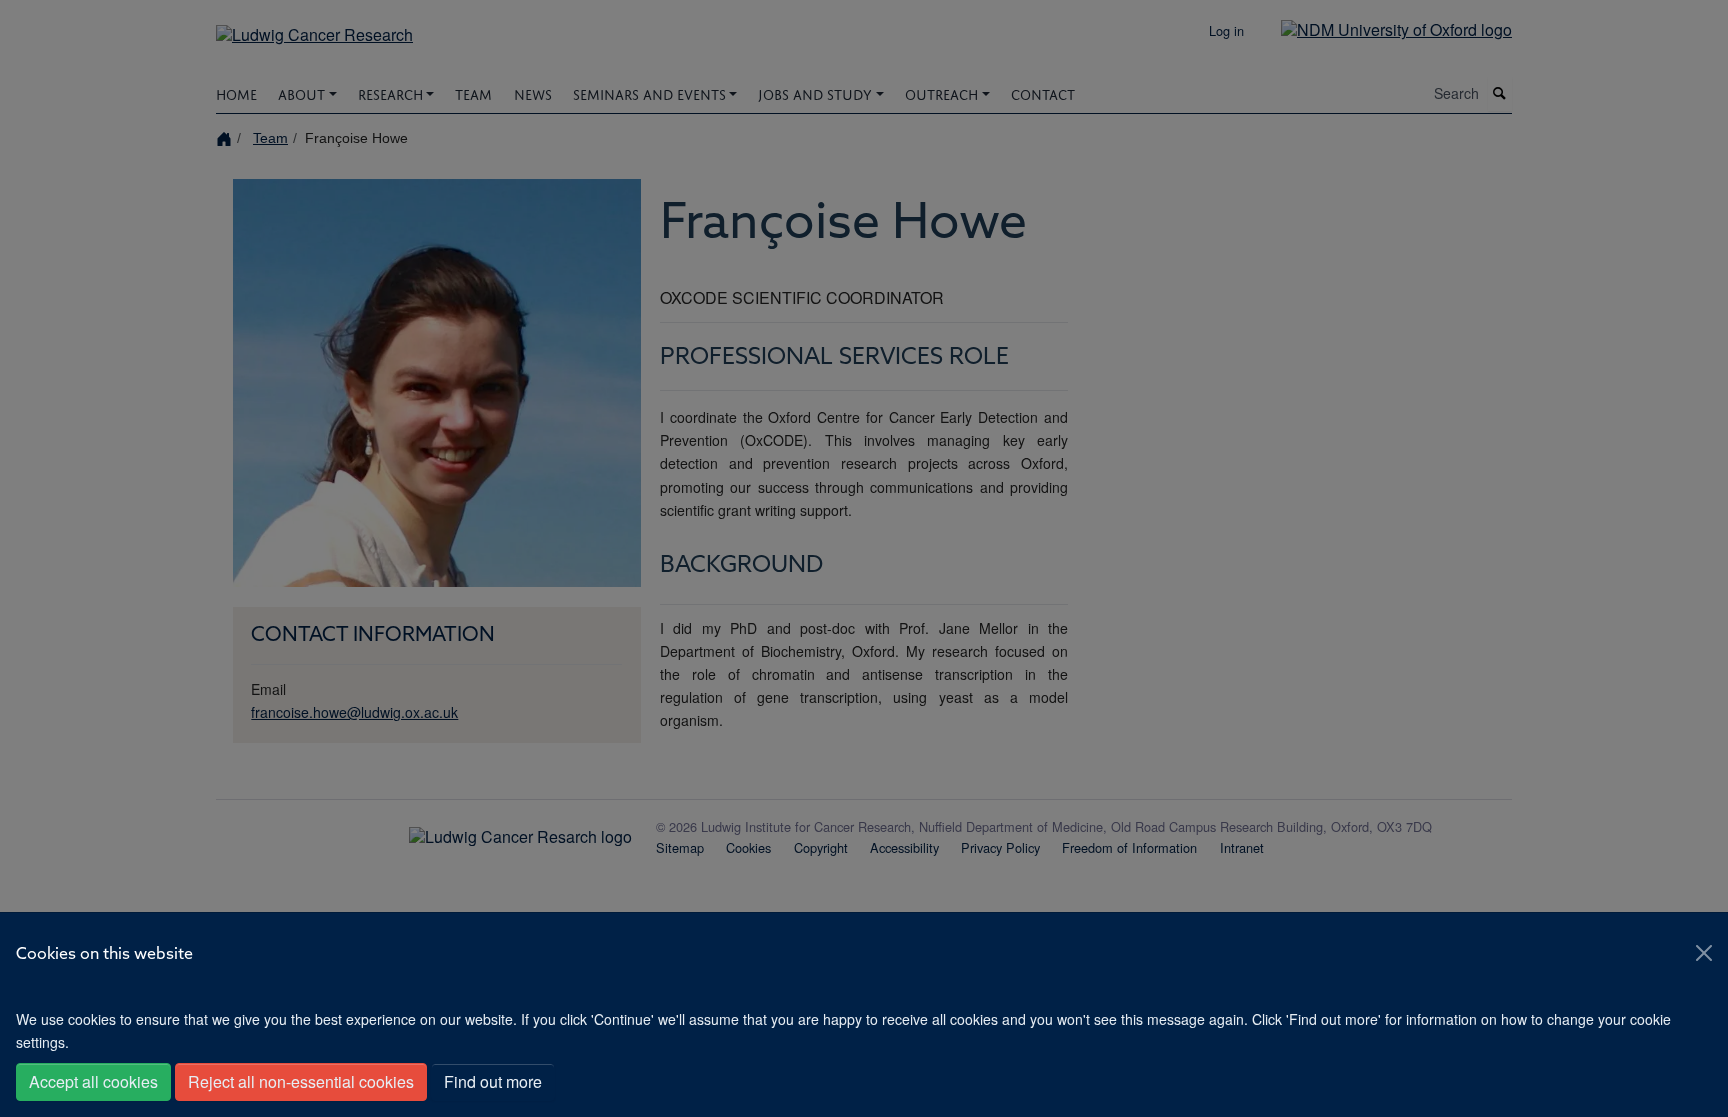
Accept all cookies (93, 1081)
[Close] (1704, 953)
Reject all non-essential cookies (301, 1081)
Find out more (493, 1081)
